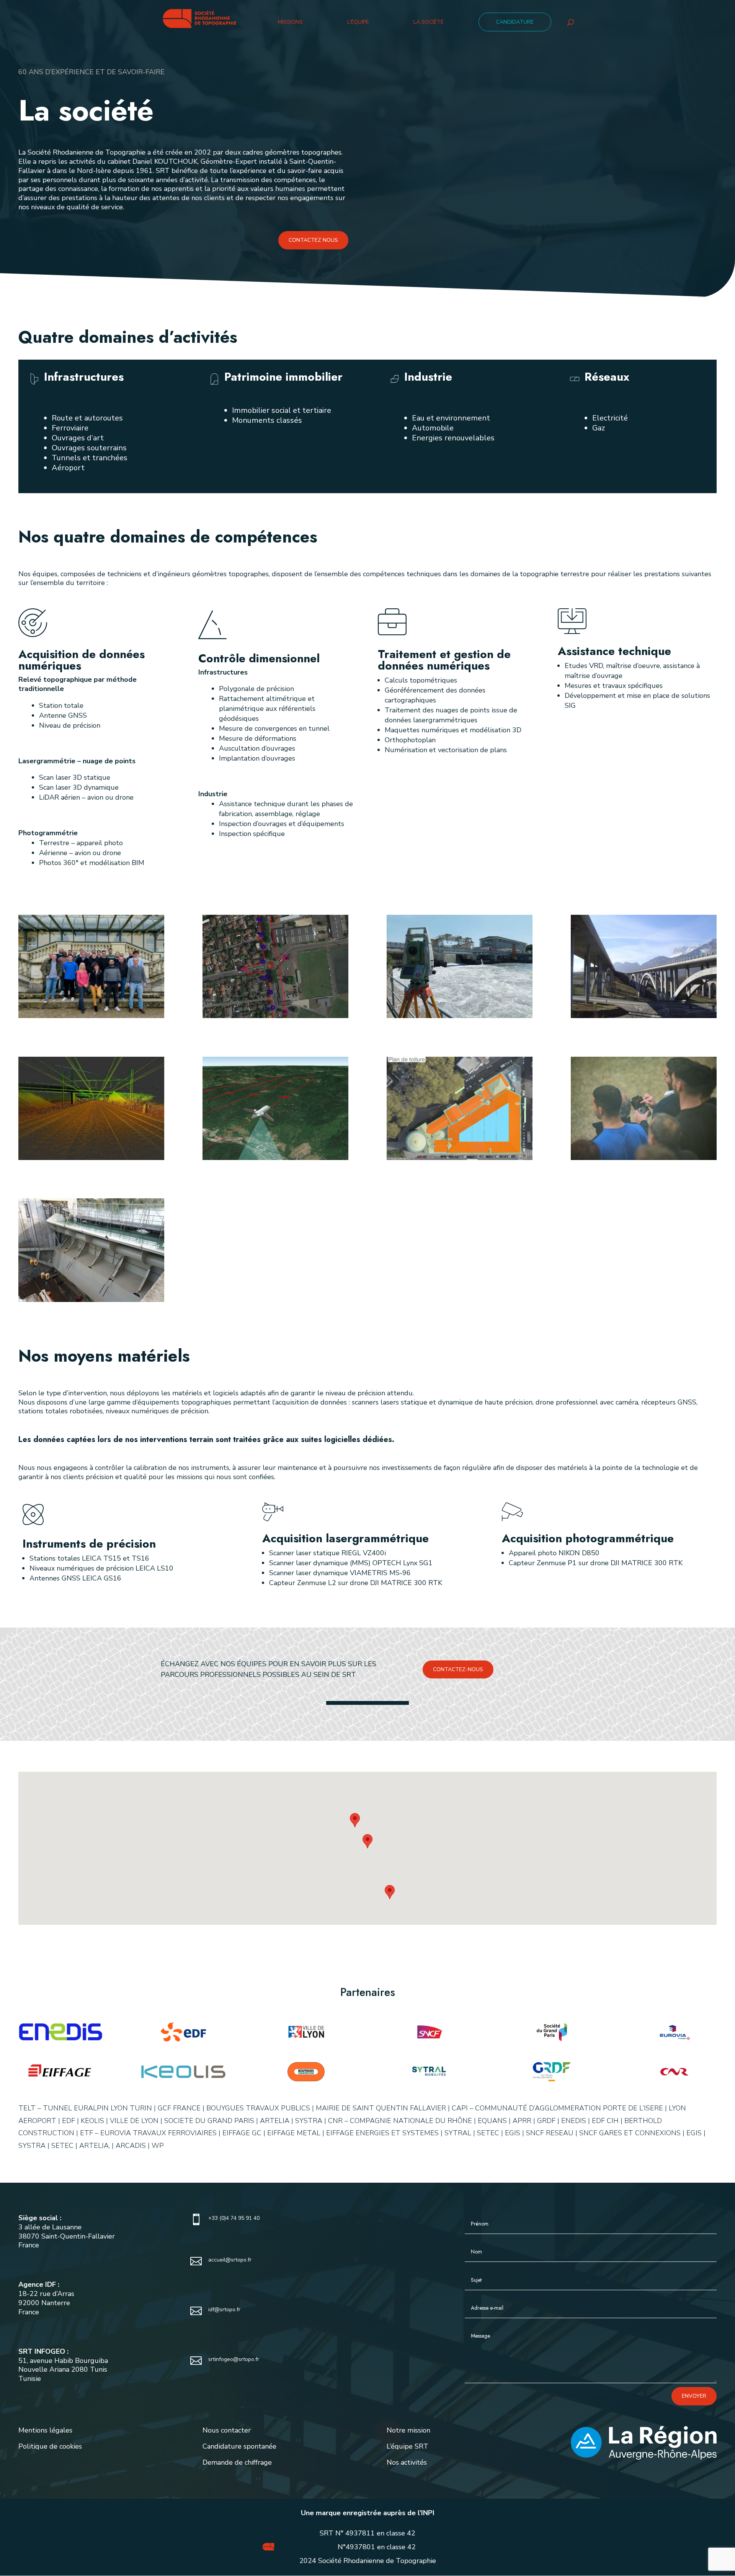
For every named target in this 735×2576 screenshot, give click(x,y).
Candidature (515, 22)
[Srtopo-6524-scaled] (644, 1158)
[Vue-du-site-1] (644, 1016)
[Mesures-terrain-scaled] (460, 1016)
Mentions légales (45, 2430)
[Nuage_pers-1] (91, 1158)
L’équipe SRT (408, 2446)
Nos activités (407, 2462)
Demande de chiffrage (237, 2462)
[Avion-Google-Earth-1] (275, 1158)
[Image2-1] (460, 1158)
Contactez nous (313, 240)
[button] (355, 1820)
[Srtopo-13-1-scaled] (91, 1016)
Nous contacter (227, 2430)
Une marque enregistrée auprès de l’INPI (368, 2513)
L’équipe (358, 23)
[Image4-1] (275, 1016)
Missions (290, 23)
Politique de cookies (50, 2446)
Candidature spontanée (239, 2446)
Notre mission (408, 2430)
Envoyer (694, 2396)
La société (429, 23)
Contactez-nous (458, 1669)
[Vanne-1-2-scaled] (91, 1300)
